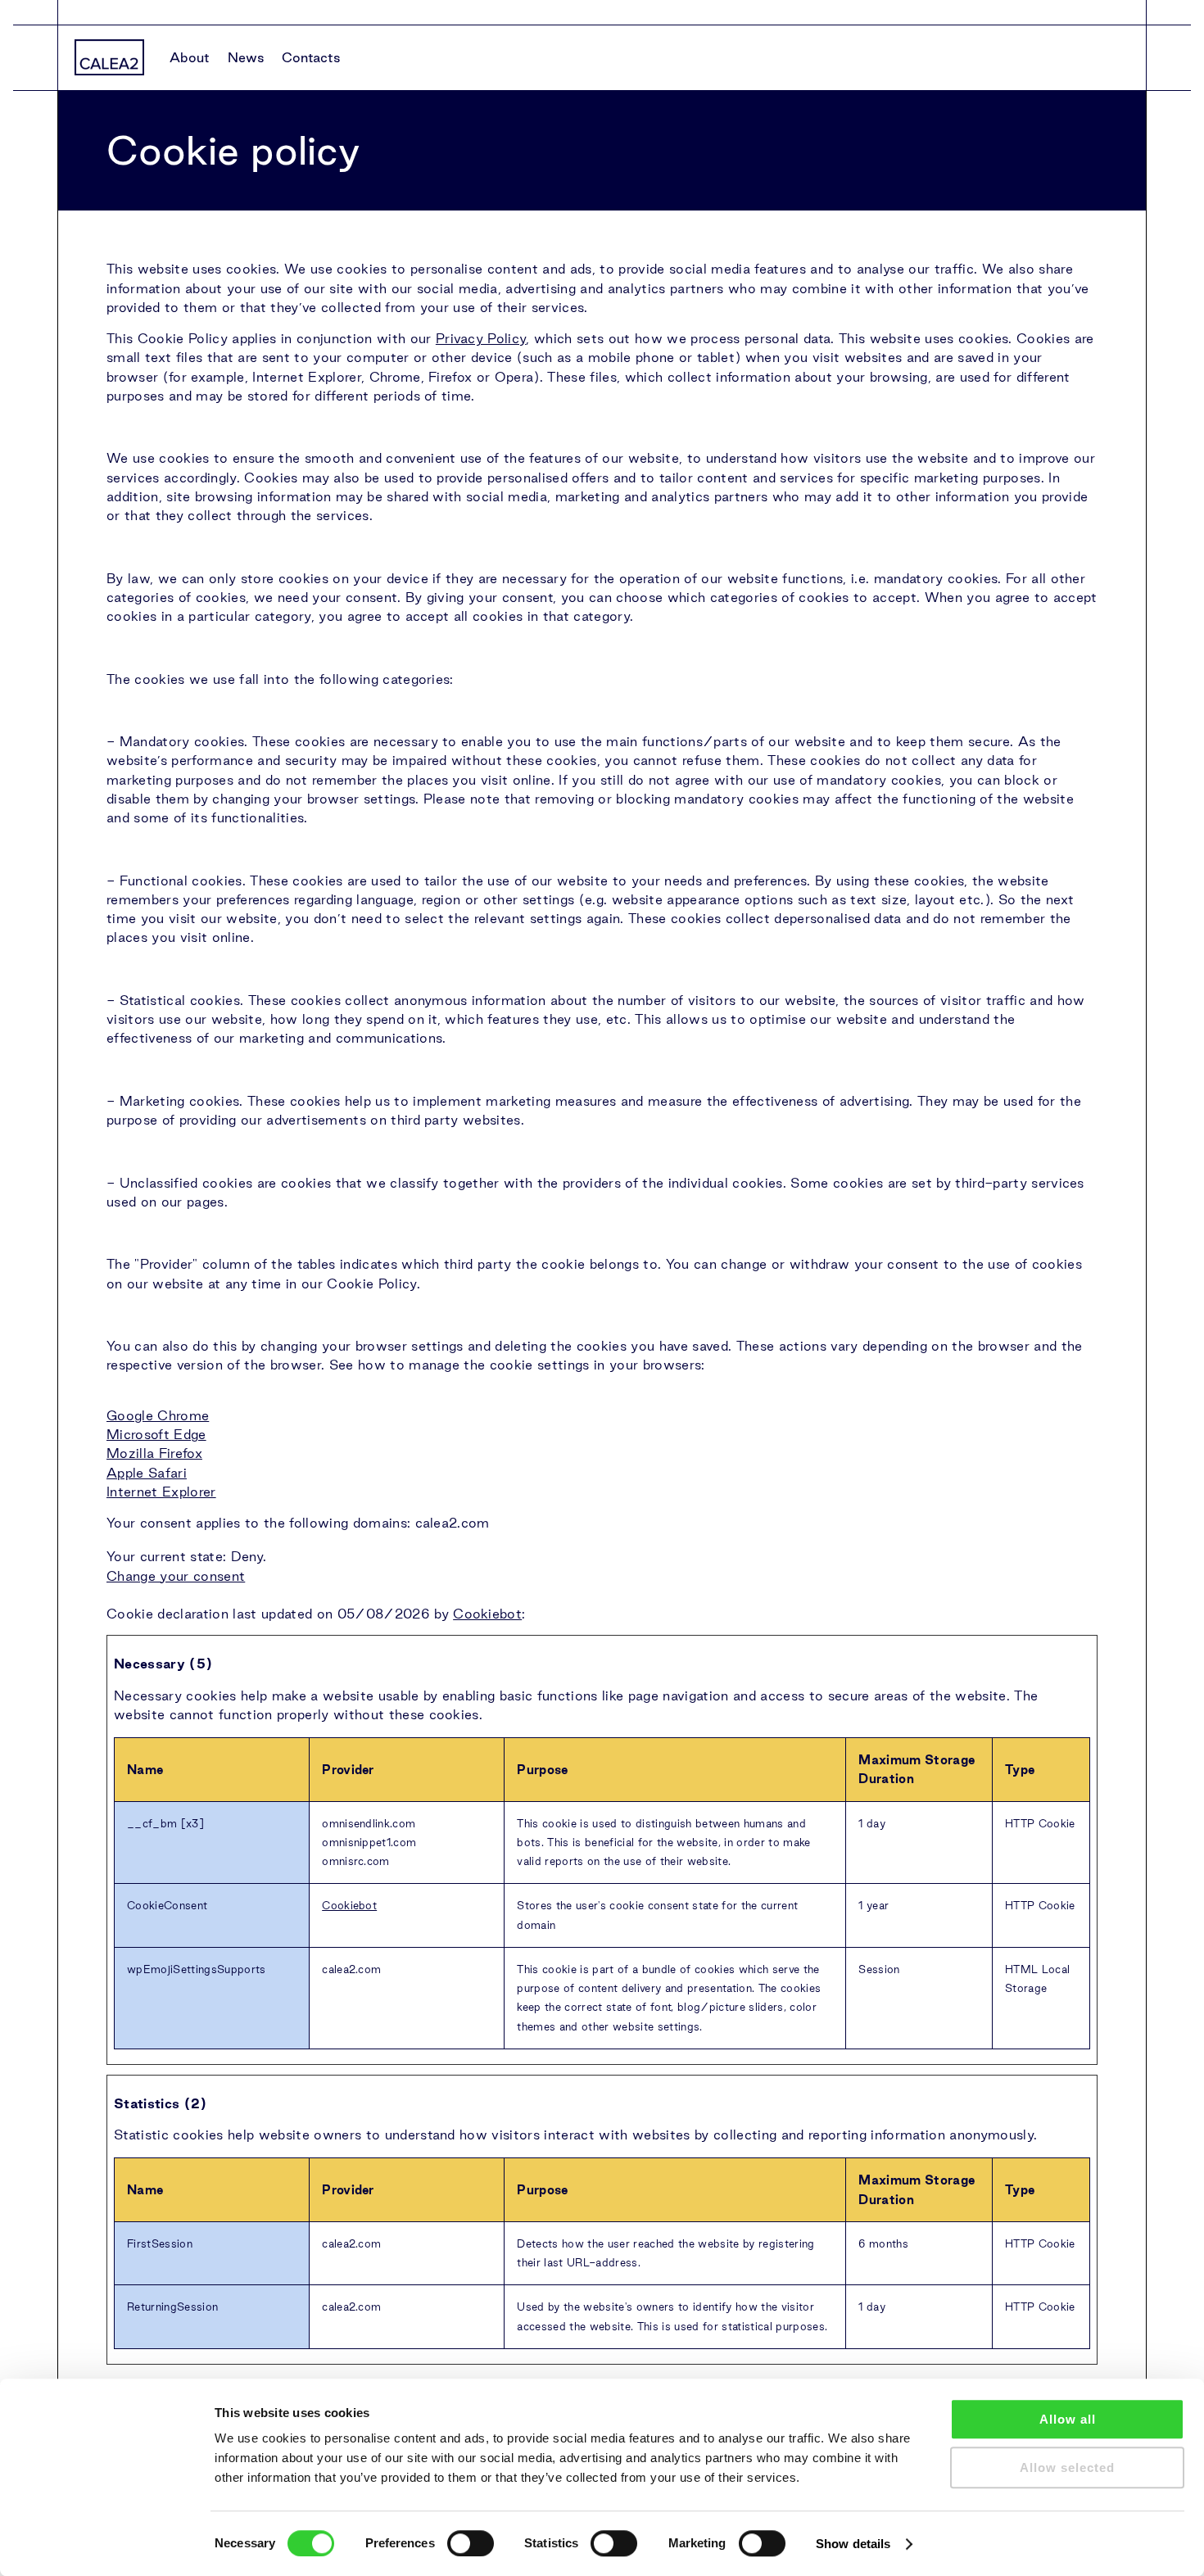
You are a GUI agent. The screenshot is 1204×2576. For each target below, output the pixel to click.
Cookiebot (487, 1614)
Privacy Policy (481, 338)
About (190, 57)
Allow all (1068, 2419)
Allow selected (1067, 2467)
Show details (853, 2544)
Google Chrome (158, 1415)
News (246, 57)
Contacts (311, 57)
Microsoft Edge (156, 1434)
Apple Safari (147, 1473)
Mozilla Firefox (154, 1453)
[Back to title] (109, 57)
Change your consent (176, 1576)
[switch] (471, 2543)
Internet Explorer (161, 1492)
